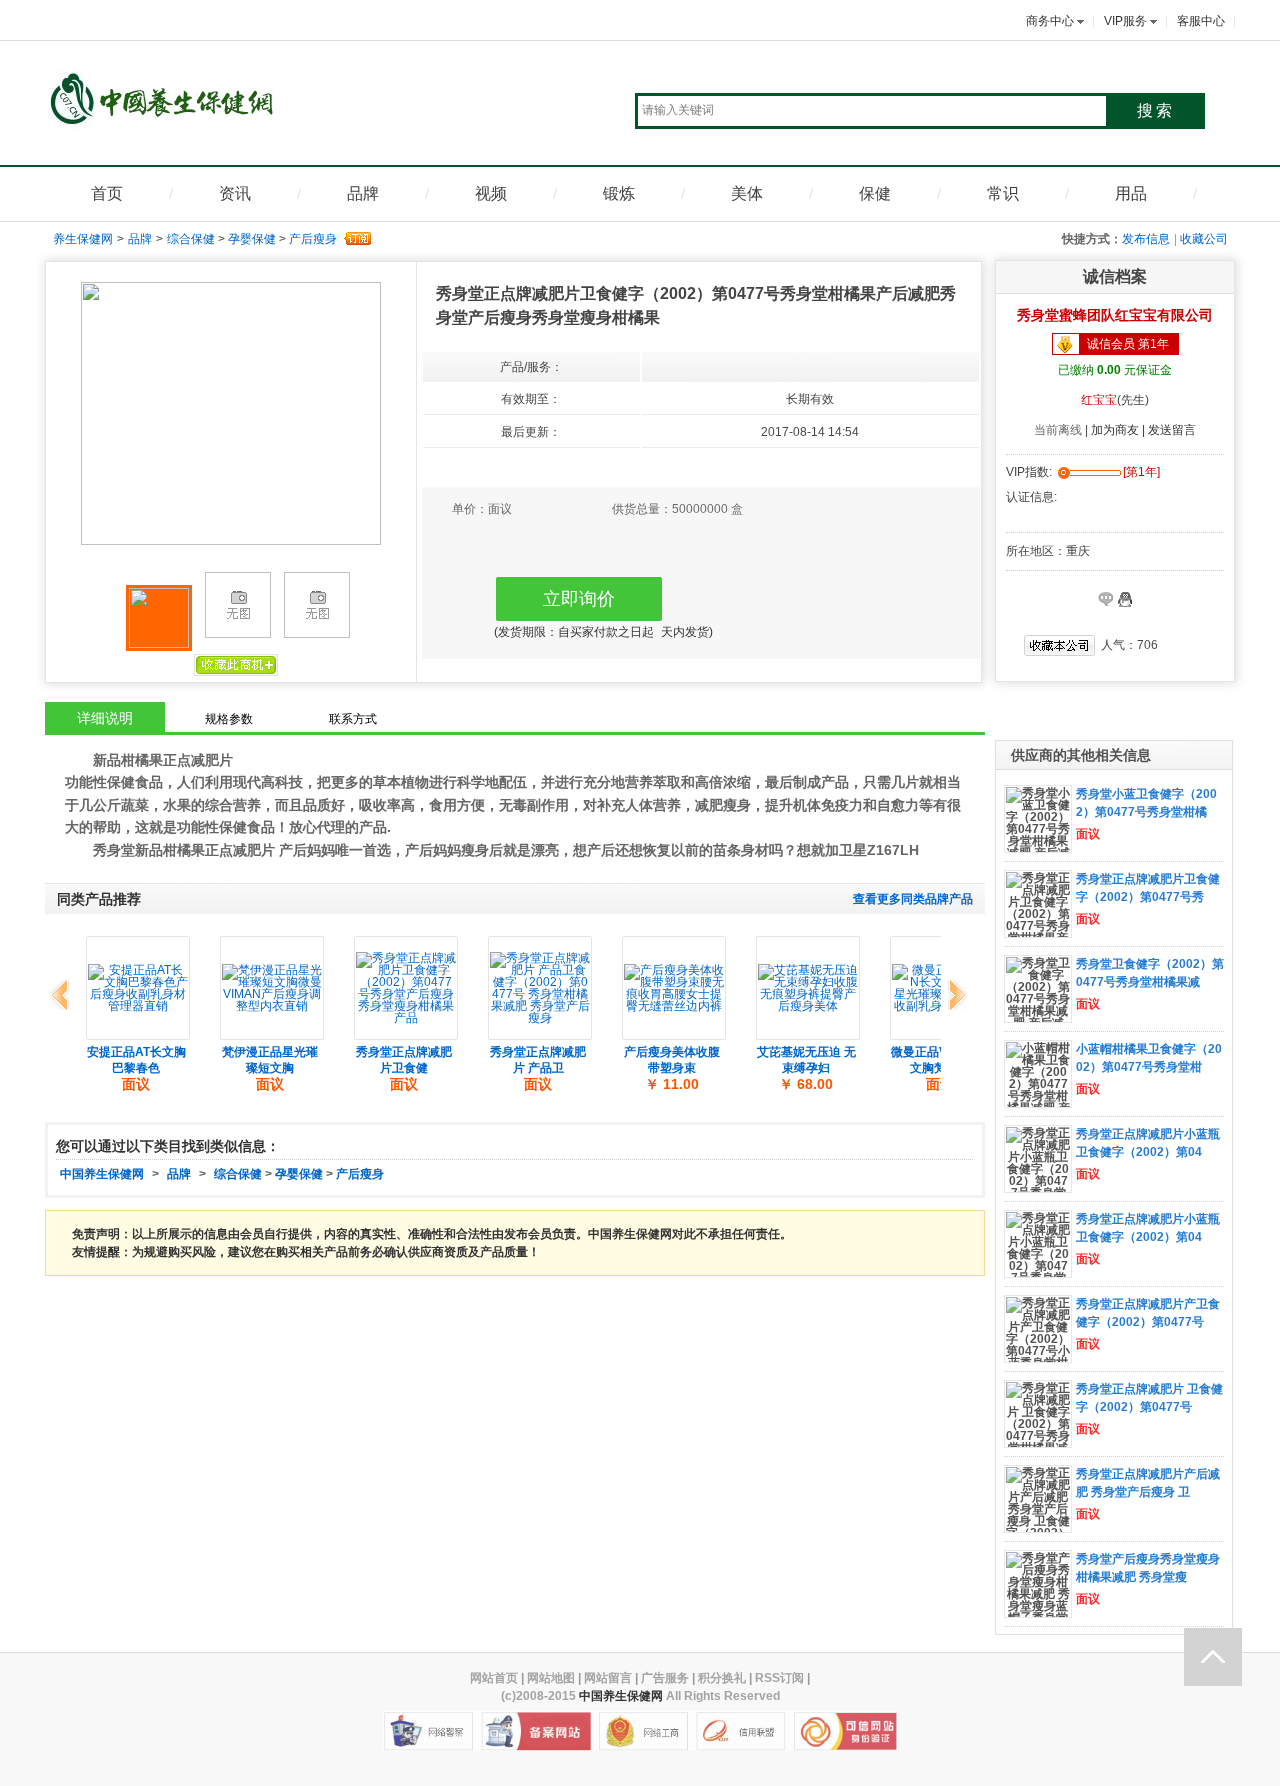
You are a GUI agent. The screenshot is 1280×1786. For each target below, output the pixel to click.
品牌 (363, 193)
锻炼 (619, 193)
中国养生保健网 (102, 1174)
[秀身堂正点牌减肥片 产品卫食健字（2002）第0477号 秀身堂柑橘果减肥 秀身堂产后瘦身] (540, 988)
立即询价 (579, 599)
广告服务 (665, 1678)
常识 (1003, 193)
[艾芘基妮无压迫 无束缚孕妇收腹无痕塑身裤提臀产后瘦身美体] (808, 988)
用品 (1131, 193)
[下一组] (953, 996)
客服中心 (1201, 21)
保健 (875, 193)
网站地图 (551, 1678)
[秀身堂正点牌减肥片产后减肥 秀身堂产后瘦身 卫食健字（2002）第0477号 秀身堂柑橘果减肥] (1038, 1521)
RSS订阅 (779, 1678)
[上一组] (63, 996)
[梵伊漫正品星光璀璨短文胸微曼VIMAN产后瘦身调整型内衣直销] (272, 988)
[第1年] (1141, 472)
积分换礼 (722, 1678)
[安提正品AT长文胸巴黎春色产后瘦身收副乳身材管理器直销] (138, 988)
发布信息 (1146, 239)
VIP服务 (1125, 21)
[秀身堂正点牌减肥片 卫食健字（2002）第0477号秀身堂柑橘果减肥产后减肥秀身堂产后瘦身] (1038, 1436)
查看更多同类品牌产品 (913, 899)
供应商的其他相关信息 (1081, 755)
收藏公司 (1204, 239)
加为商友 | (1119, 430)
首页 (107, 193)
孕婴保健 (252, 239)
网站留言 (608, 1678)
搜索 (1156, 110)
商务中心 (1050, 21)
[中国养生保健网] (167, 103)
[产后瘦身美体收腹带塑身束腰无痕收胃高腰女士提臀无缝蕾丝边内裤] (674, 988)
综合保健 (191, 239)
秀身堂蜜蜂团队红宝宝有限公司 (1115, 315)
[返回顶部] (1213, 1657)
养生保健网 (83, 239)
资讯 (235, 193)
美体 (747, 193)
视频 (491, 193)
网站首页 (494, 1678)
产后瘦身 (313, 239)
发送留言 (1172, 430)
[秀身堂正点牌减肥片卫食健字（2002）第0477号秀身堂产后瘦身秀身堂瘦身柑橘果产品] (406, 988)
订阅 (356, 238)
